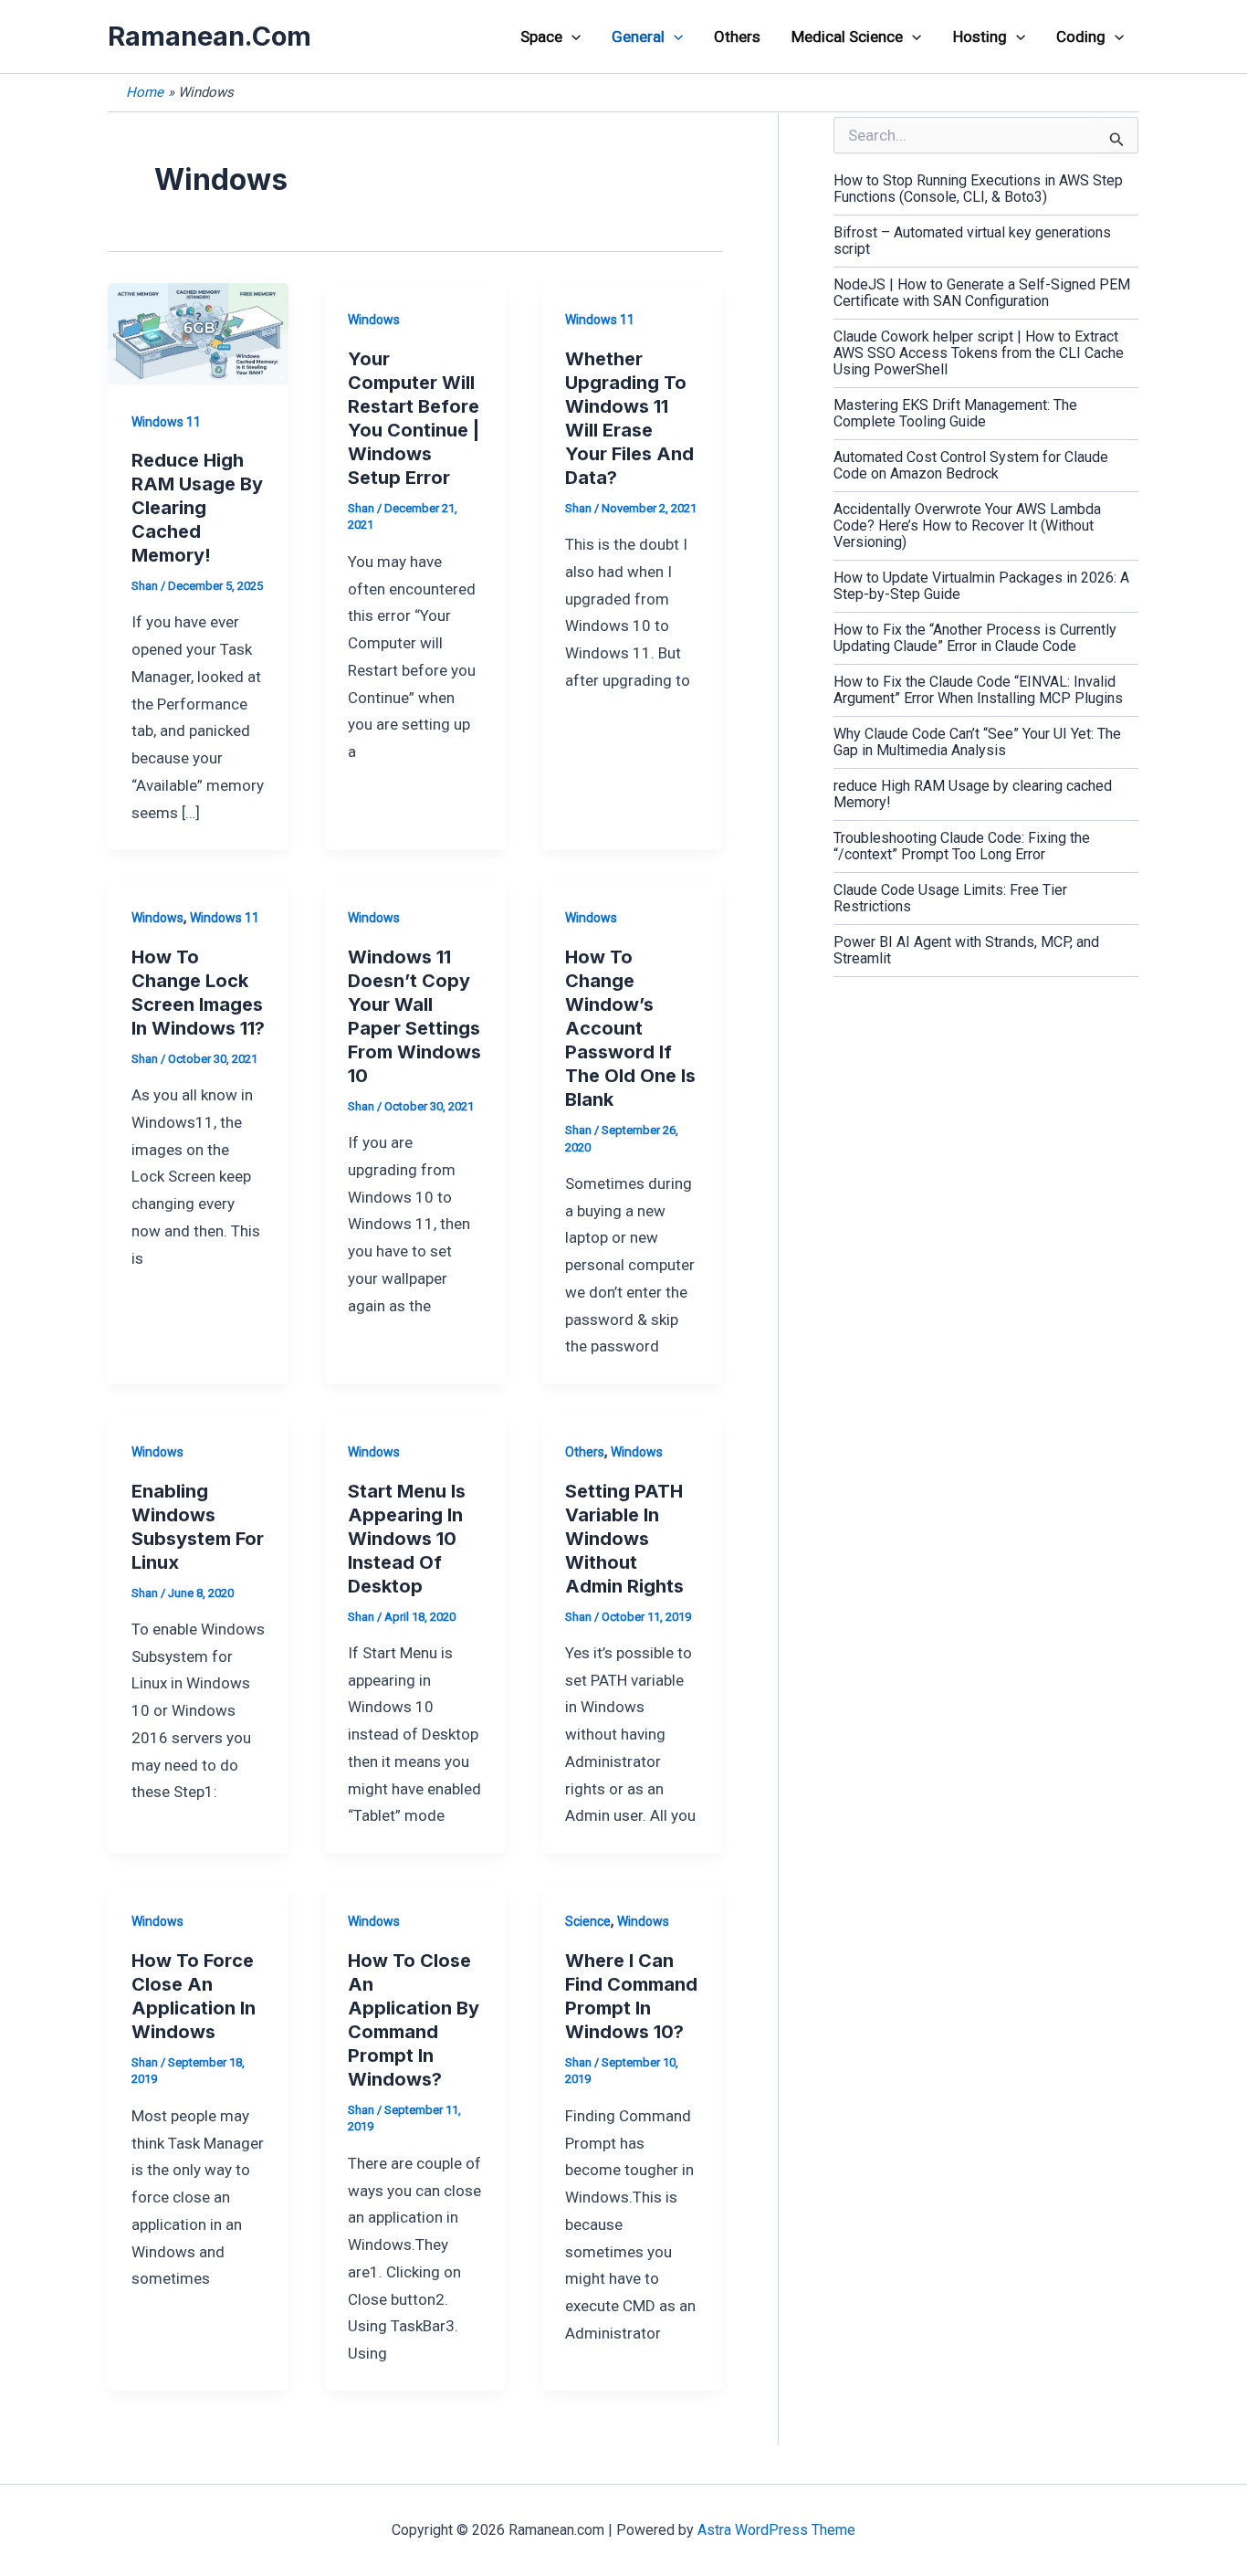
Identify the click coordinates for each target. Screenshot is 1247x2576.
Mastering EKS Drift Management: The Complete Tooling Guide (955, 413)
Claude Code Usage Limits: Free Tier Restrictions (950, 898)
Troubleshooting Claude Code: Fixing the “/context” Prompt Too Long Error (962, 846)
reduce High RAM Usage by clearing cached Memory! (197, 508)
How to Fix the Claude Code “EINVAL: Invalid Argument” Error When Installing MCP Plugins (978, 690)
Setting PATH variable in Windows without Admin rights (624, 1539)
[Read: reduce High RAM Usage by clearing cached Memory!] (198, 332)
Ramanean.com (210, 36)
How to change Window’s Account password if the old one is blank (630, 1028)
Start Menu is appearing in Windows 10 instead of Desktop (407, 1539)
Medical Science (847, 37)
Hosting (980, 37)
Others (737, 37)
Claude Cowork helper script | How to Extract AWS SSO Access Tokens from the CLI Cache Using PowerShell (979, 353)
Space (541, 37)
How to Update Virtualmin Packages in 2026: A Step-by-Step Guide (981, 586)
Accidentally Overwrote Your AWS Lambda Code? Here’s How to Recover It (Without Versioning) (967, 526)
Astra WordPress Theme (776, 2530)
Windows (374, 320)
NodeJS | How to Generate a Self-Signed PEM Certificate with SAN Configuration (982, 293)
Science (588, 1921)
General (638, 37)
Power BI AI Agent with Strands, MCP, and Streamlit (966, 950)
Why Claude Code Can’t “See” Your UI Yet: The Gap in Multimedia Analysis (977, 742)
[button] (571, 37)
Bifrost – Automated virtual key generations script (972, 241)
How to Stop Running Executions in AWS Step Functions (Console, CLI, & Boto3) (978, 189)
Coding (1081, 37)
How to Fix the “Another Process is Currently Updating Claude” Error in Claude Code (975, 638)
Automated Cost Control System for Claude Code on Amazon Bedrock (971, 465)
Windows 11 (166, 422)
